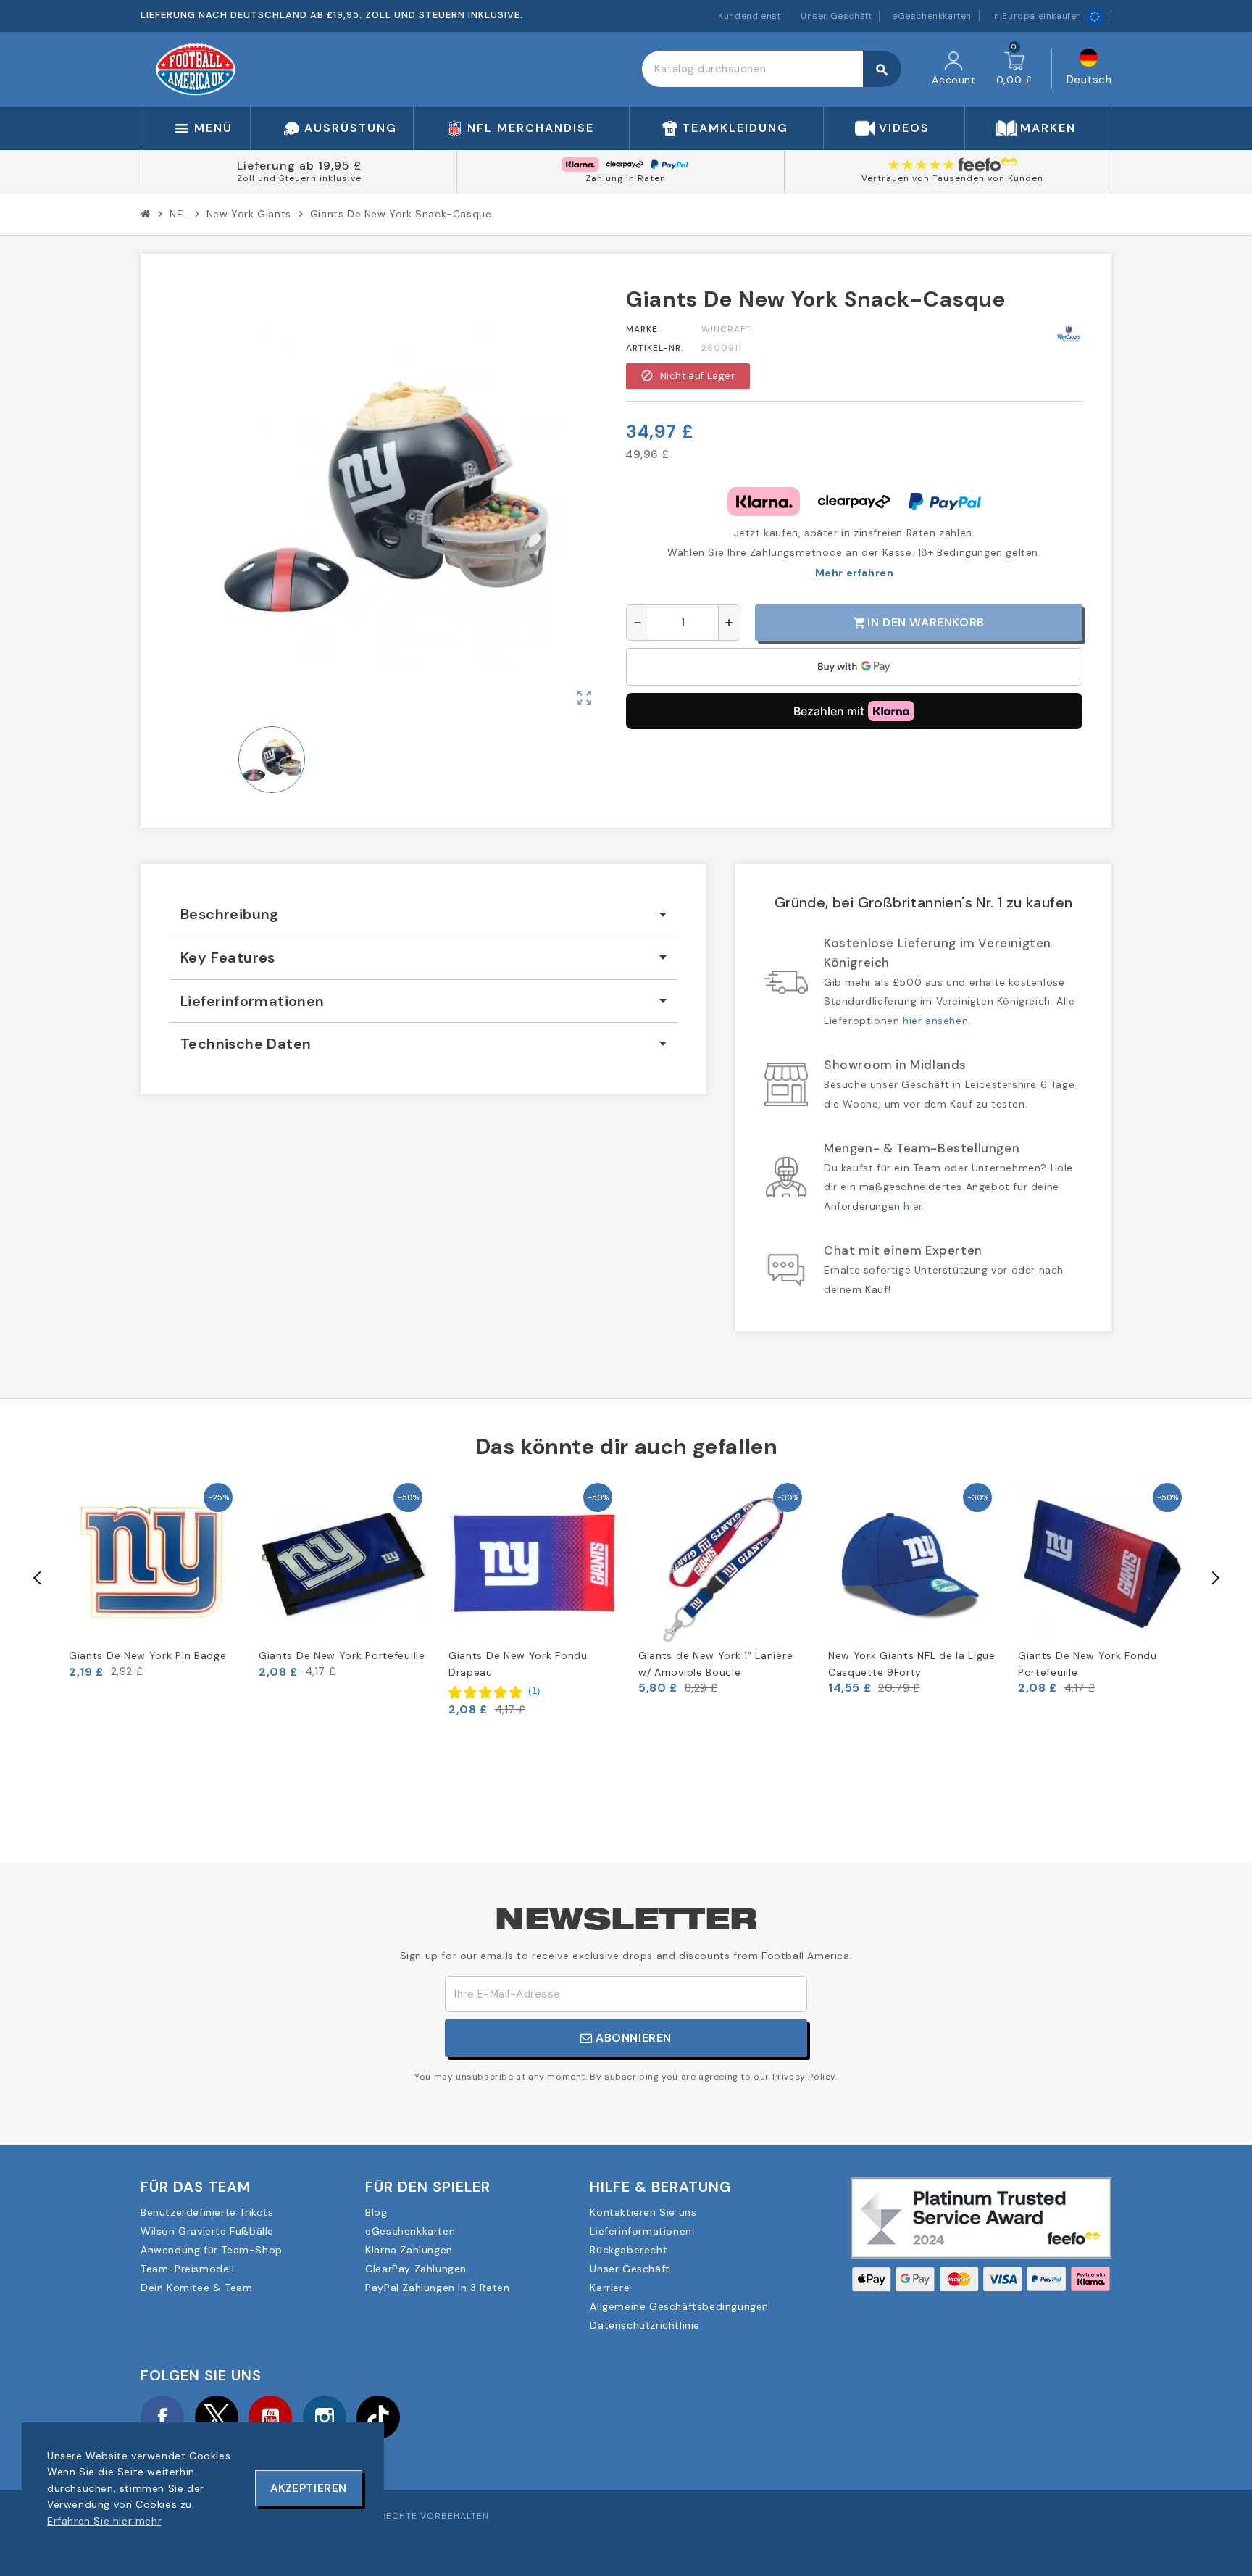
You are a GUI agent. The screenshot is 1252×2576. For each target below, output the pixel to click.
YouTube (270, 2417)
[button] (494, 1691)
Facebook (162, 2417)
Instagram (325, 2417)
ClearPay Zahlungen (416, 2269)
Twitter (217, 2417)
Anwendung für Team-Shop (212, 2250)
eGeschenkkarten (932, 16)
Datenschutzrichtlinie (645, 2325)
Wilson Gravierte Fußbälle (207, 2231)
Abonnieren (633, 2038)
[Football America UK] (196, 68)
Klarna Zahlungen (409, 2250)
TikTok (378, 2417)
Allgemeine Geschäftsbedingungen (679, 2306)
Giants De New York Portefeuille (342, 1655)
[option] (153, 1579)
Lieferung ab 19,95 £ (299, 166)
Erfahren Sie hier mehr (104, 2521)
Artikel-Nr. (655, 348)
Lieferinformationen (640, 2231)
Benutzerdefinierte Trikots (207, 2212)
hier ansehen (935, 1021)
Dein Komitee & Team (196, 2288)
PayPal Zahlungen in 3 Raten (437, 2288)
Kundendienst (749, 16)
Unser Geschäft (836, 16)
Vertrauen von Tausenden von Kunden (952, 178)
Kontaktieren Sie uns (643, 2212)
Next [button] (1214, 1578)
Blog (376, 2212)
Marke (642, 329)
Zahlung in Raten (626, 178)
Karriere (610, 2288)
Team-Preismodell (188, 2269)
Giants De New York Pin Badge (148, 1655)
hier (913, 1206)
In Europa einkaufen (1037, 16)
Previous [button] (38, 1578)
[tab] (423, 914)
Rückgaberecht (629, 2250)
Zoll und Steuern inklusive (299, 178)
